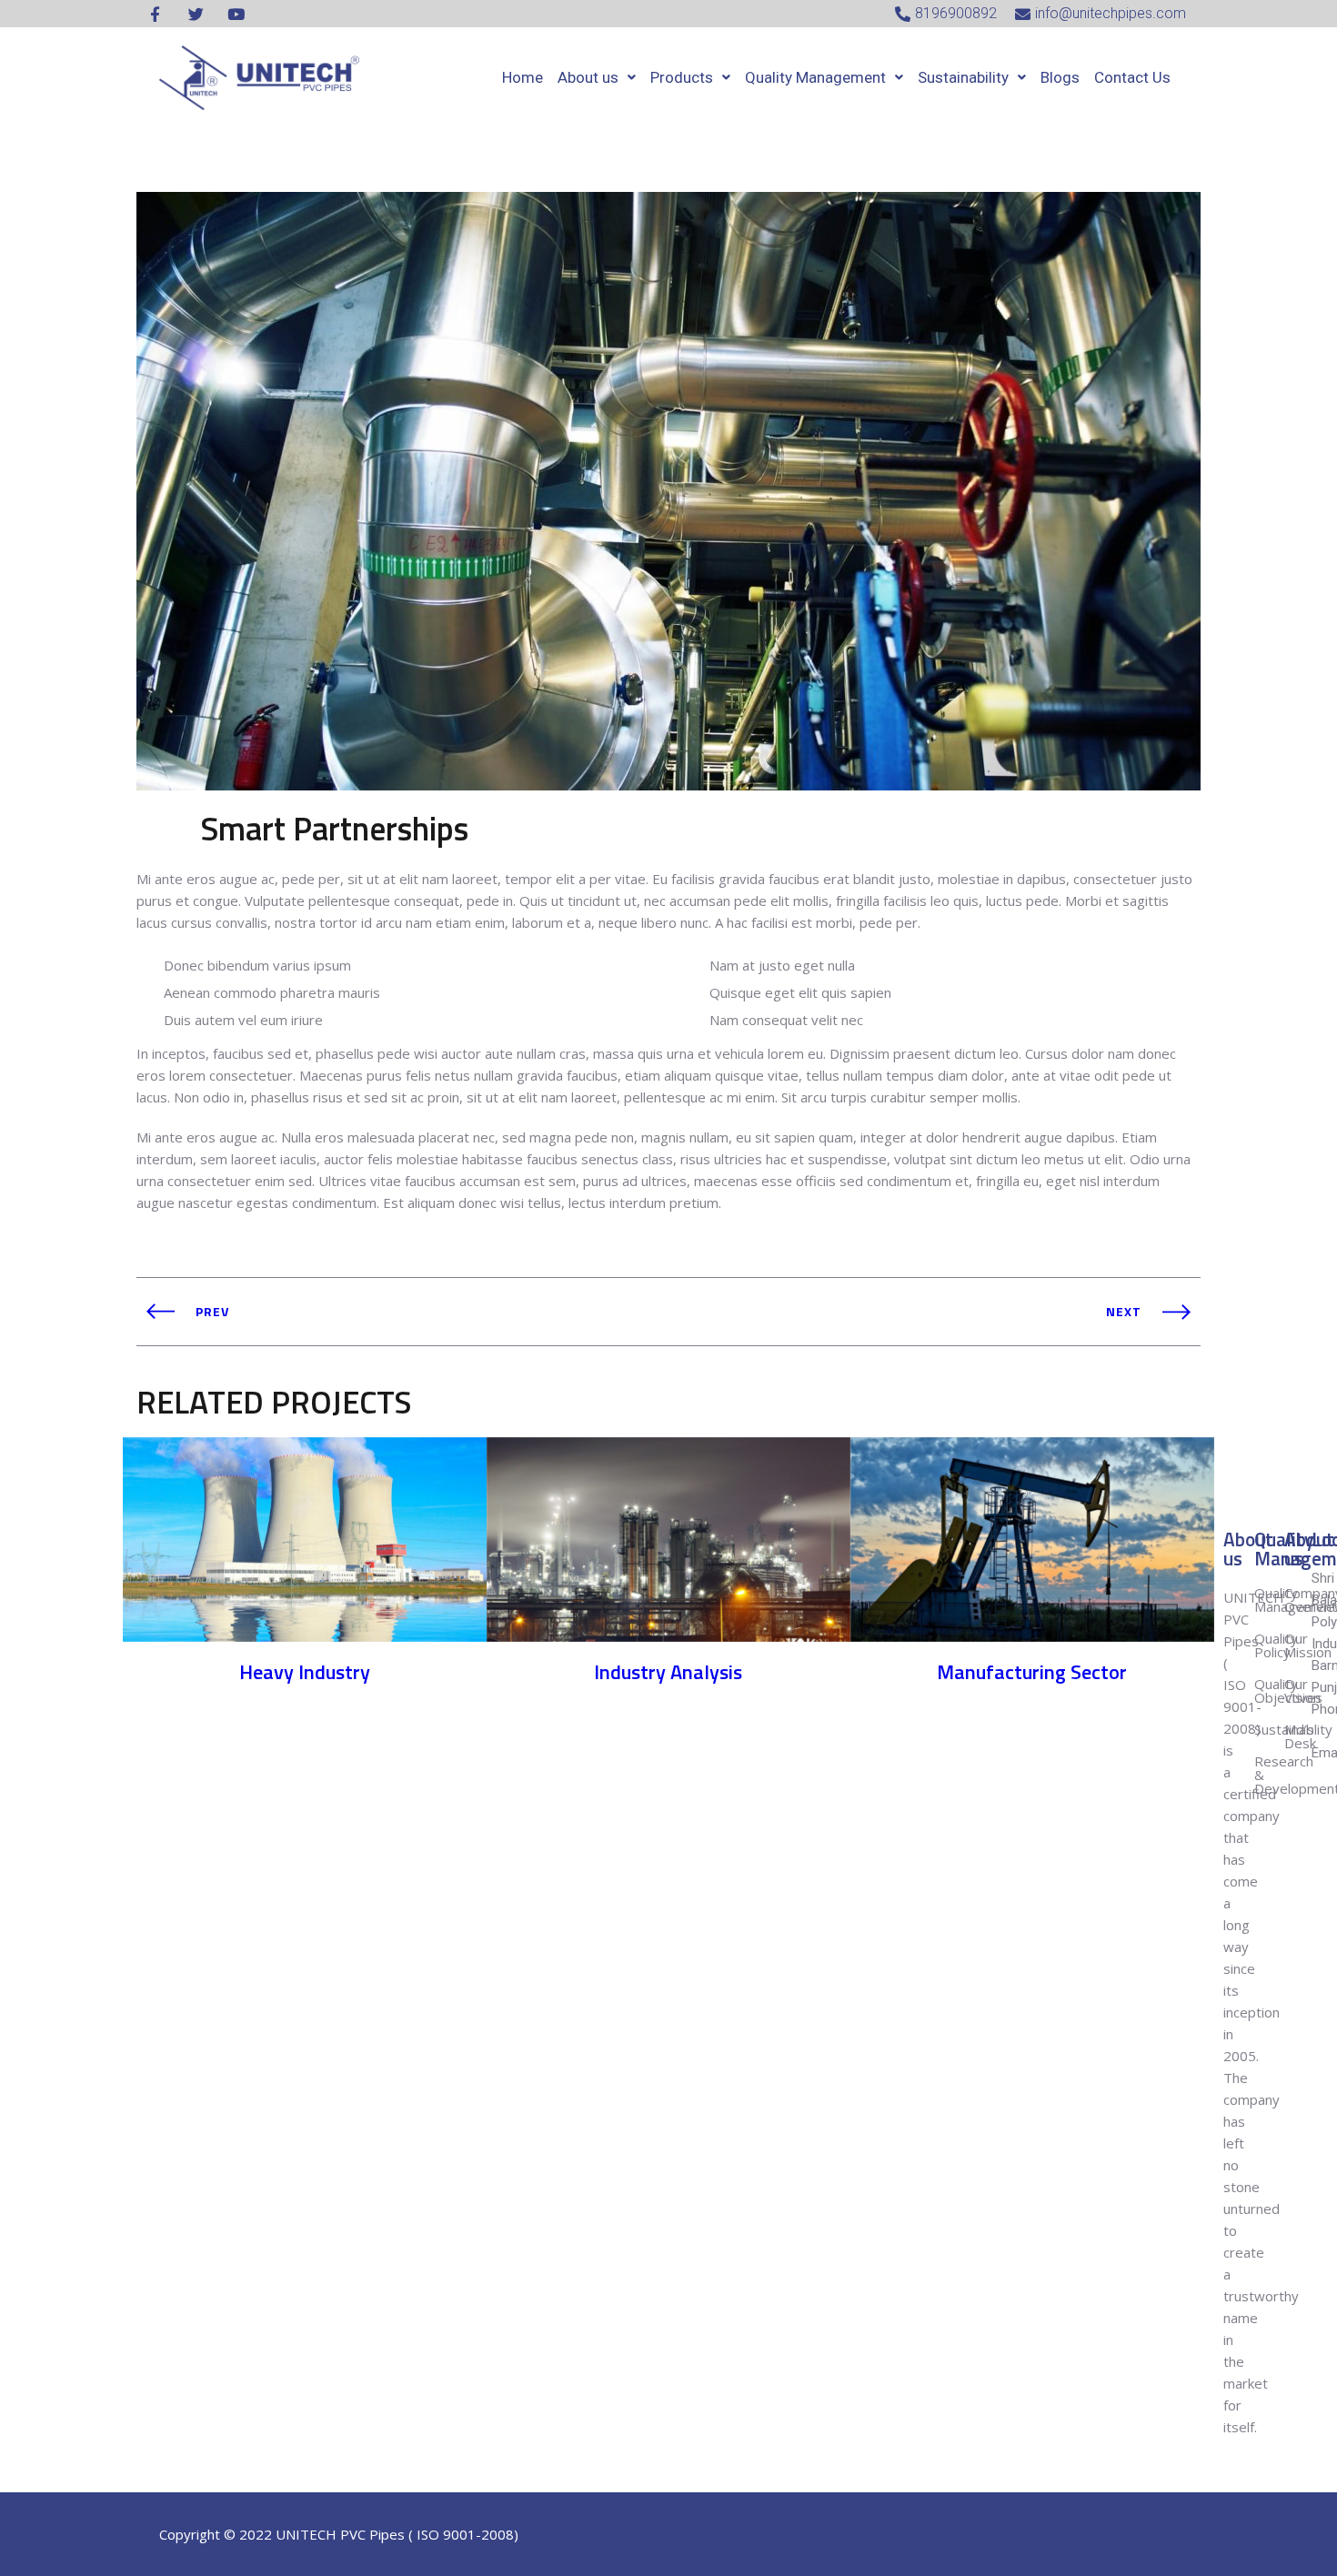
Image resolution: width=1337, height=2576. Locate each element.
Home (523, 77)
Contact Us (1132, 77)
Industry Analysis (668, 1672)
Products (682, 77)
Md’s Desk (1300, 1736)
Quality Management (815, 77)
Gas (305, 1723)
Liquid (1032, 1723)
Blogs (1060, 77)
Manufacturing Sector (1032, 1672)
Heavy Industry (305, 1672)
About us (588, 77)
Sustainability (963, 77)
